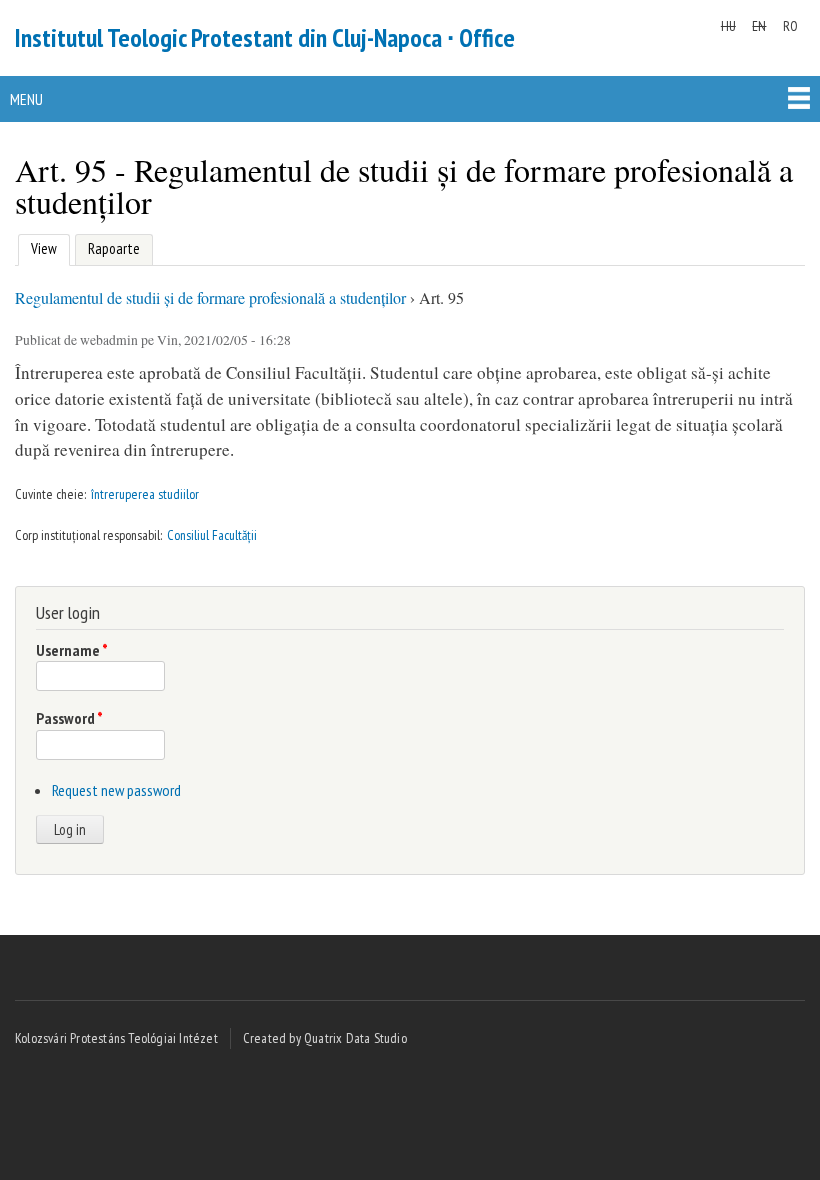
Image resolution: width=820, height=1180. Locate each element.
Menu (26, 99)
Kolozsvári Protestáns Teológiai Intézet (116, 1038)
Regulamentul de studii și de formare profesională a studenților (210, 297)
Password (69, 718)
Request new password (116, 790)
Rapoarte (114, 248)
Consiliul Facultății (212, 535)
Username (72, 650)
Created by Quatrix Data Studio (325, 1038)
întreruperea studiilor (145, 494)
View (41, 248)
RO (790, 26)
